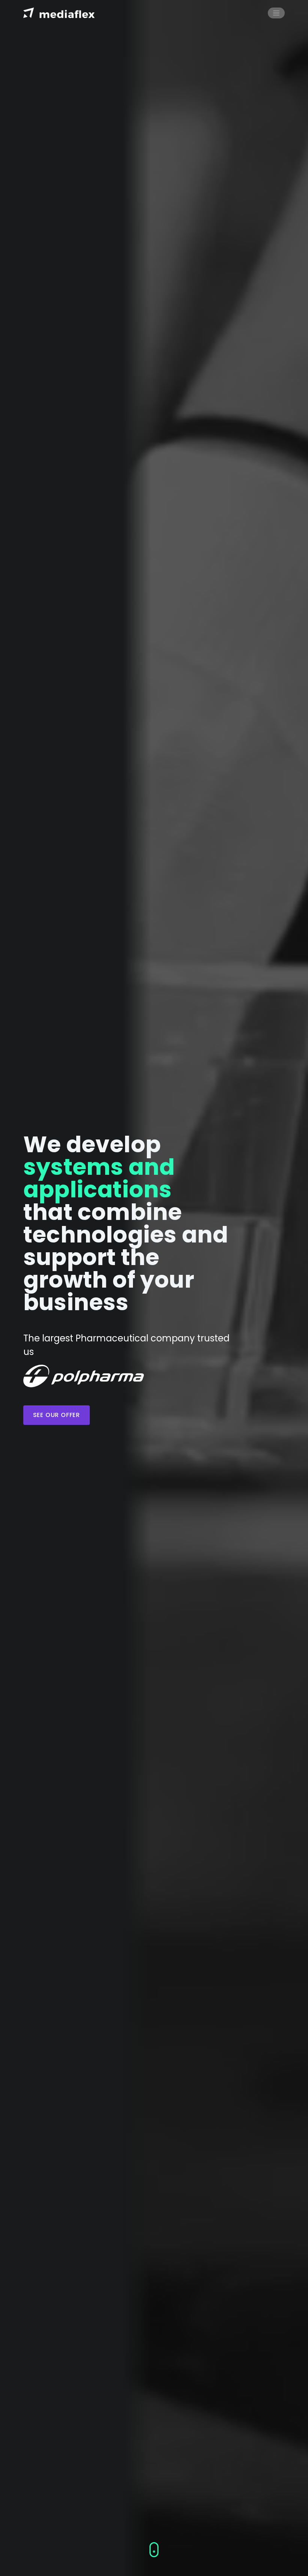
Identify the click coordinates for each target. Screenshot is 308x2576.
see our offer (57, 1415)
